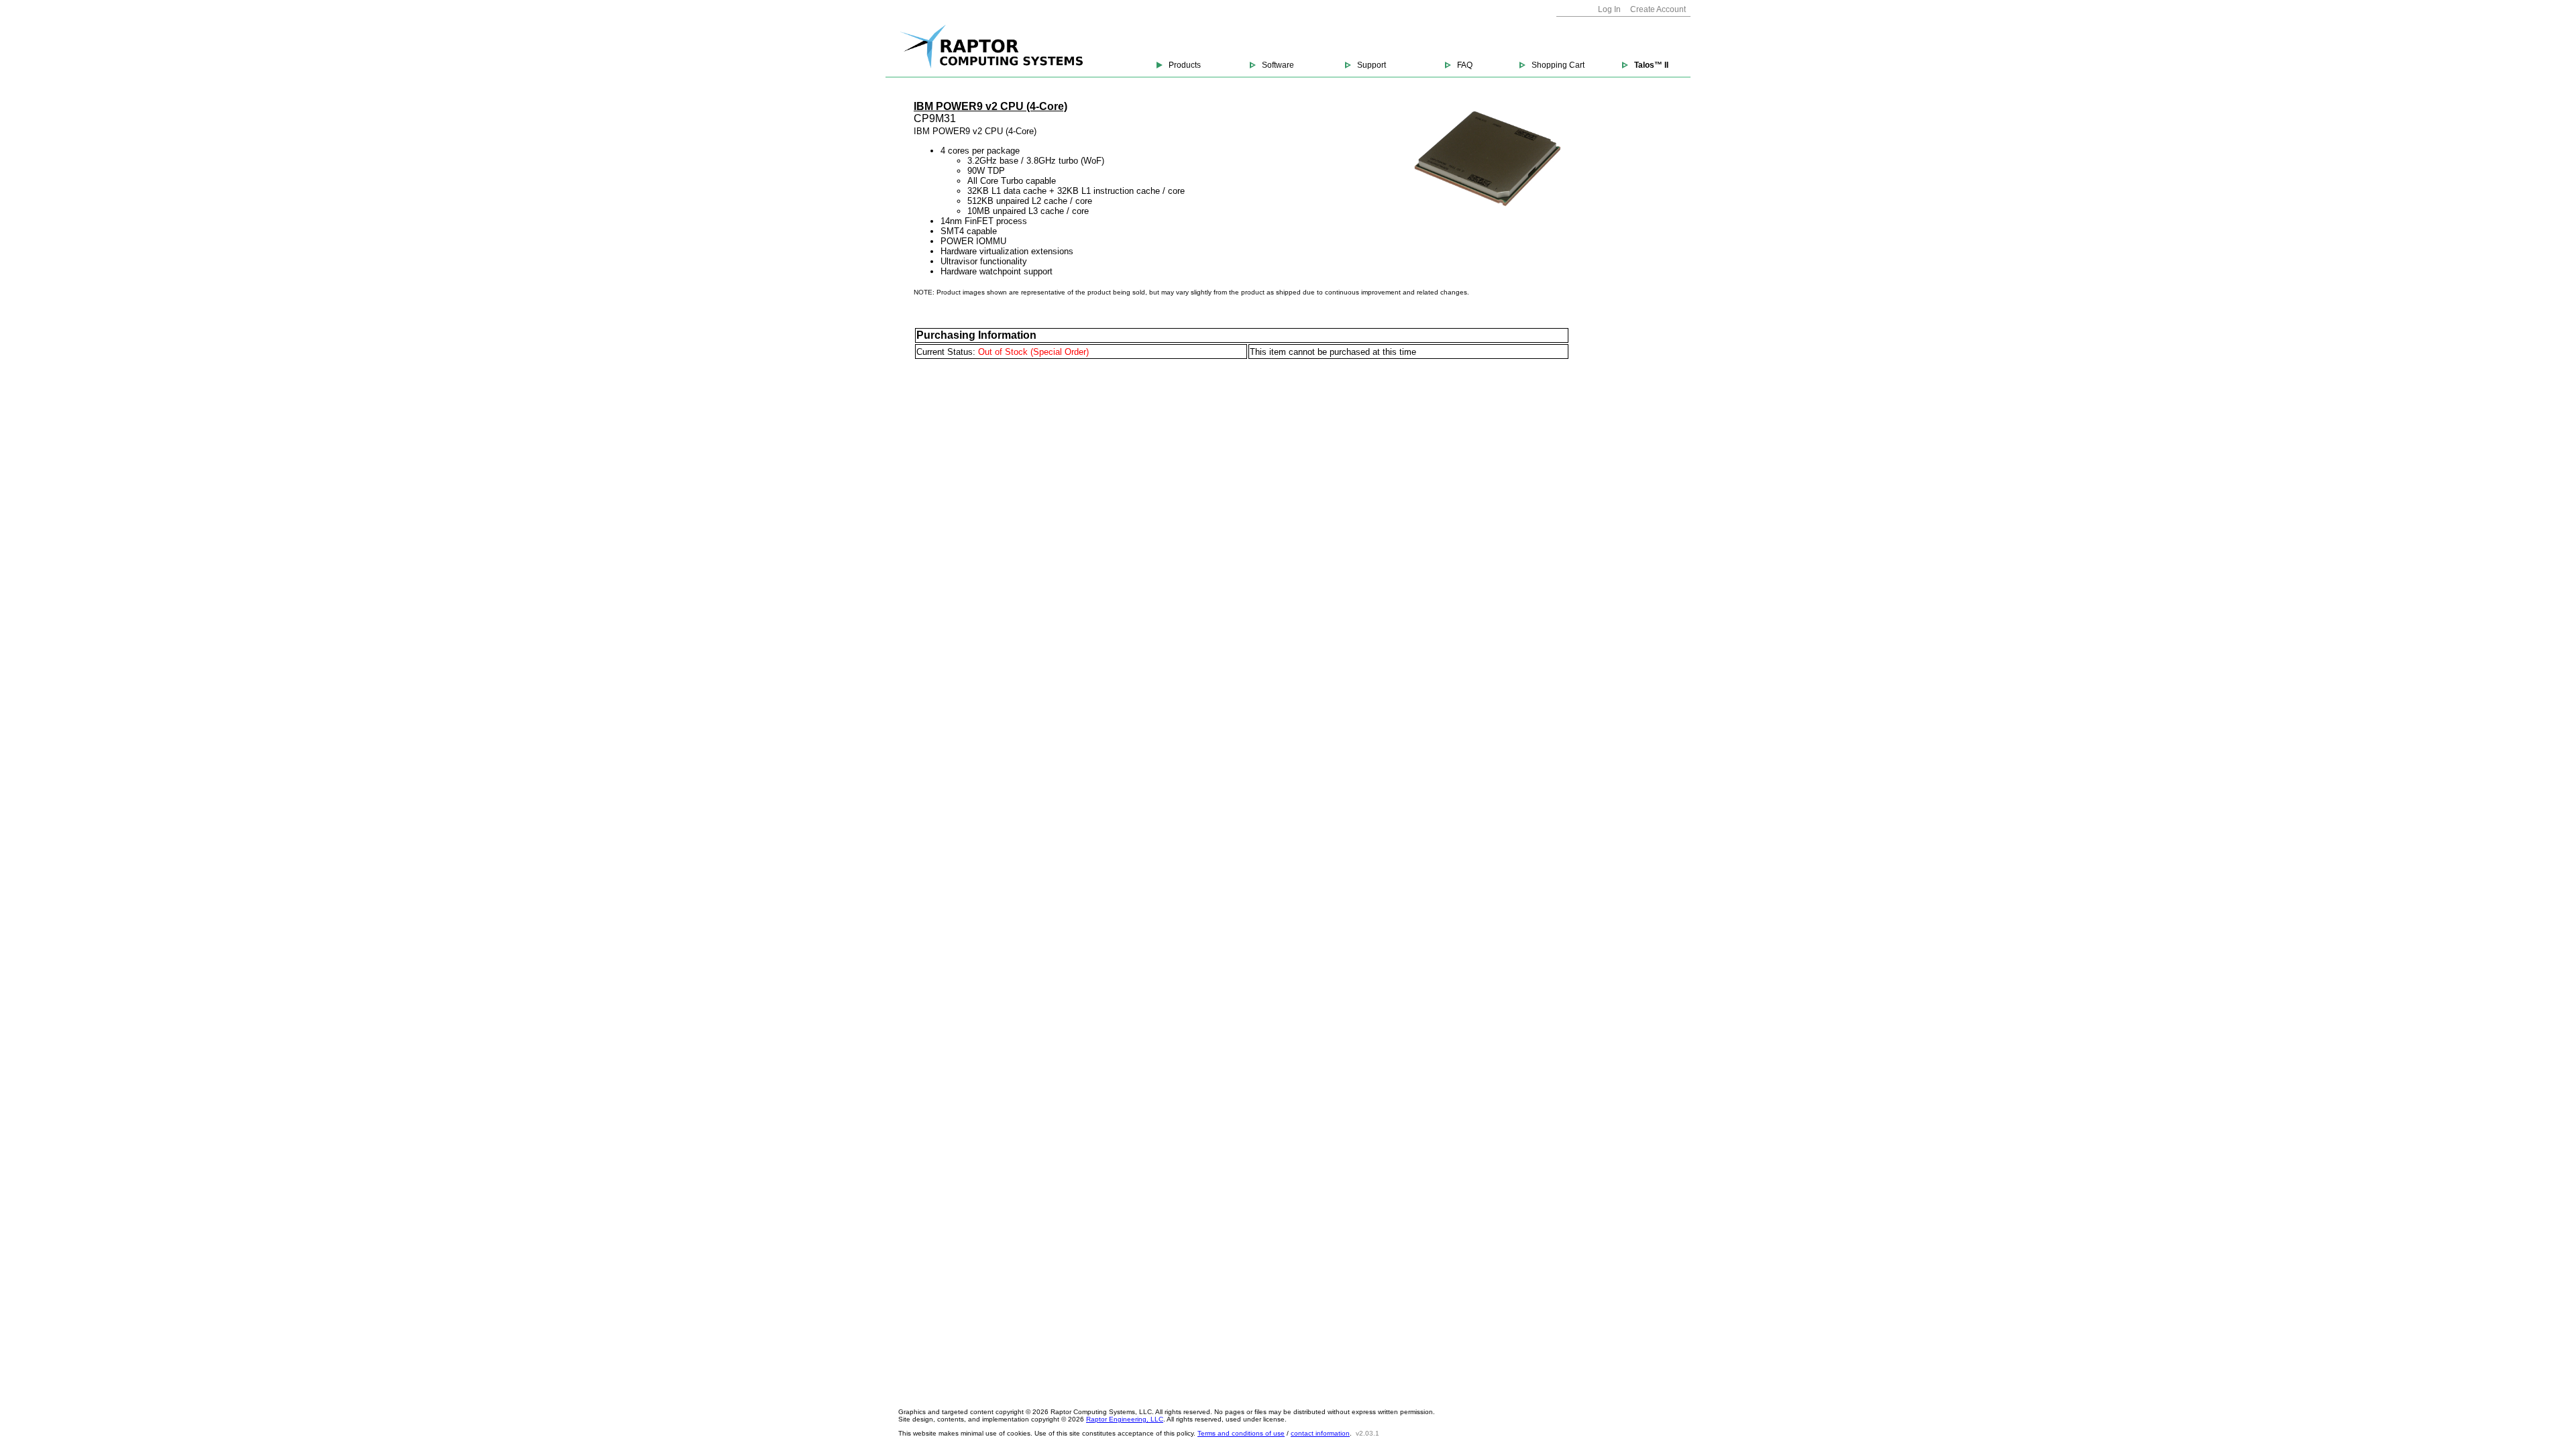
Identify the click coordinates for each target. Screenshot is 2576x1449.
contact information (1320, 1433)
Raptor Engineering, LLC (1125, 1419)
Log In (1609, 9)
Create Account (1658, 9)
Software (1278, 65)
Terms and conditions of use (1241, 1433)
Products (1185, 65)
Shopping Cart (1558, 65)
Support (1372, 65)
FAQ (1465, 65)
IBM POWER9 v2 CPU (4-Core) (990, 106)
